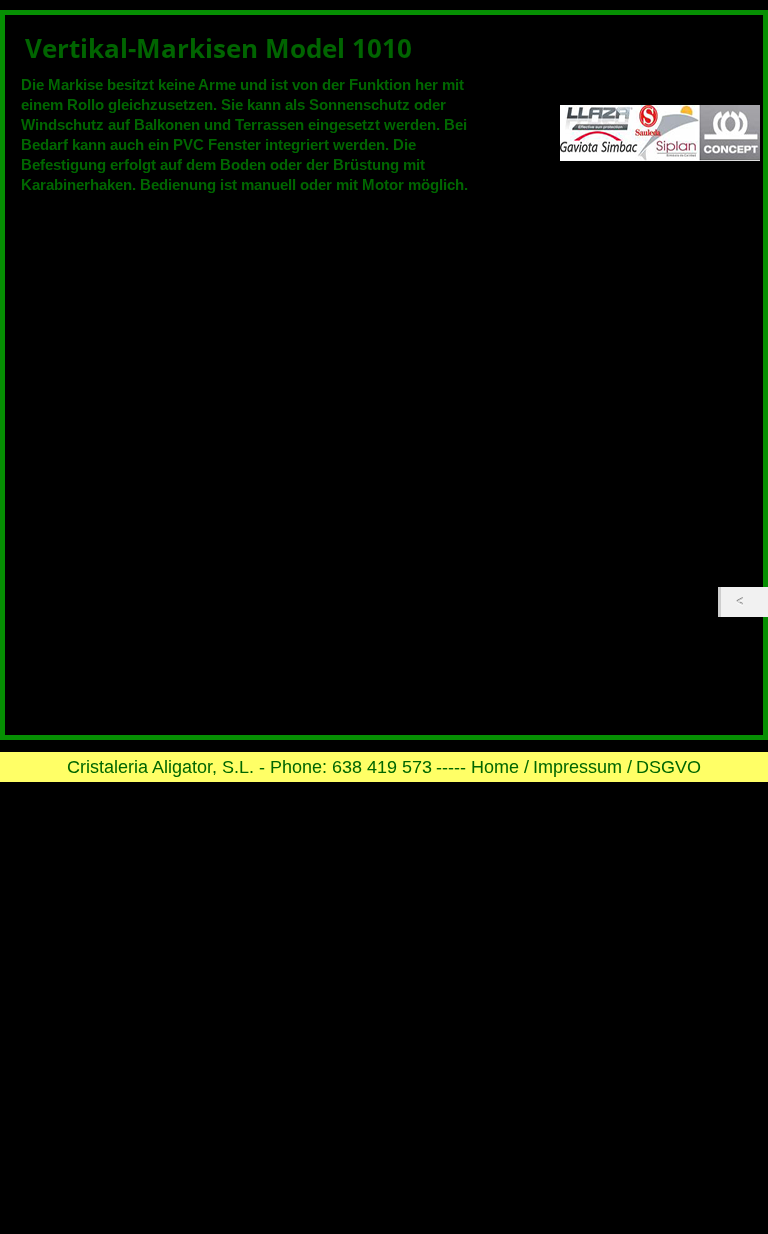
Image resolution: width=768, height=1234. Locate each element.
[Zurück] (744, 602)
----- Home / (482, 767)
